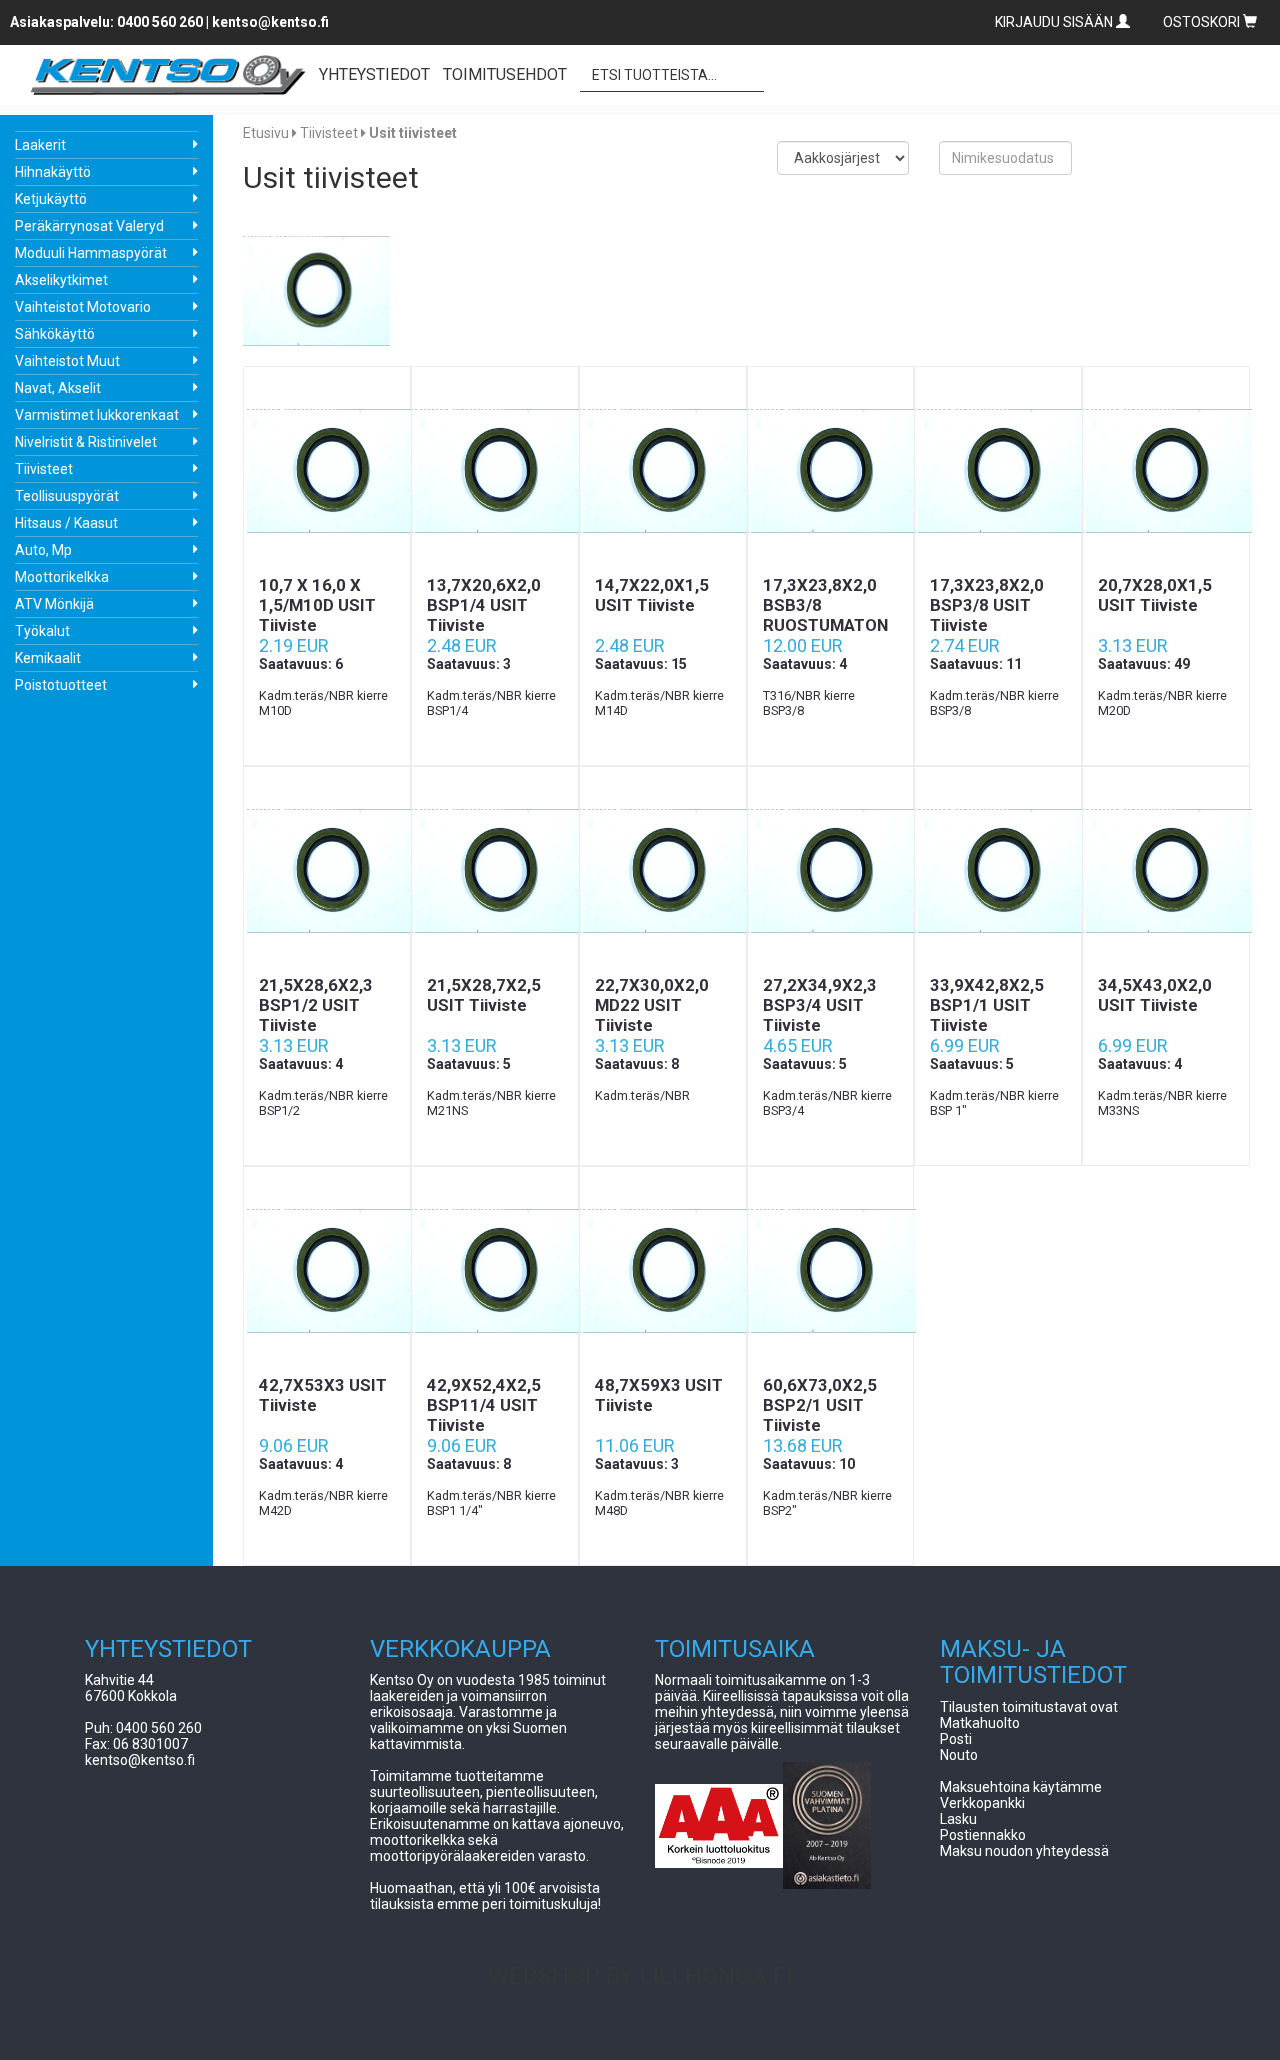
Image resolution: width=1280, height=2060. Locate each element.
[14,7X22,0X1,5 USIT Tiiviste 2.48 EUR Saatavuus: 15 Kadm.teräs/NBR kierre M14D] (663, 471)
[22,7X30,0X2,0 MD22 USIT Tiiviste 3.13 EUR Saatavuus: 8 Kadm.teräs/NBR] (663, 871)
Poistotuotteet (61, 685)
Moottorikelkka (62, 577)
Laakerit (40, 145)
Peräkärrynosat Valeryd (89, 226)
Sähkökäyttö (55, 334)
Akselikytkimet (61, 280)
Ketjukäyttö (51, 199)
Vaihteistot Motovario (83, 307)
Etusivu (266, 133)
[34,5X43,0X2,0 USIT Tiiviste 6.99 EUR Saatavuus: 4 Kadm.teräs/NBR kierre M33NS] (1166, 871)
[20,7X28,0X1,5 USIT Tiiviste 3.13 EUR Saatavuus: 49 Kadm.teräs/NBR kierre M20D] (1166, 471)
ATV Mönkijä (54, 604)
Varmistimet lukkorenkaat (97, 415)
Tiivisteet (44, 469)
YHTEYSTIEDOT (374, 74)
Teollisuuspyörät (67, 496)
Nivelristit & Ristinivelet (86, 442)
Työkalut (42, 631)
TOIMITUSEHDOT (505, 74)
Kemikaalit (48, 658)
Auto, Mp (43, 550)
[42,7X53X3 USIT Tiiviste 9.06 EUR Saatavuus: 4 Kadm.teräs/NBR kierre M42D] (327, 1271)
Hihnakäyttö (53, 172)
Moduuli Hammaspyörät (91, 253)
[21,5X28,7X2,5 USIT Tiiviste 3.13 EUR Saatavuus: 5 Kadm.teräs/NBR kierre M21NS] (495, 871)
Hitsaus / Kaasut (66, 523)
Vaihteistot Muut (67, 361)
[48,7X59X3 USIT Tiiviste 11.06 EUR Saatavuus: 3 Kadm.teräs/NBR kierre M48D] (663, 1271)
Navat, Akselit (58, 388)
